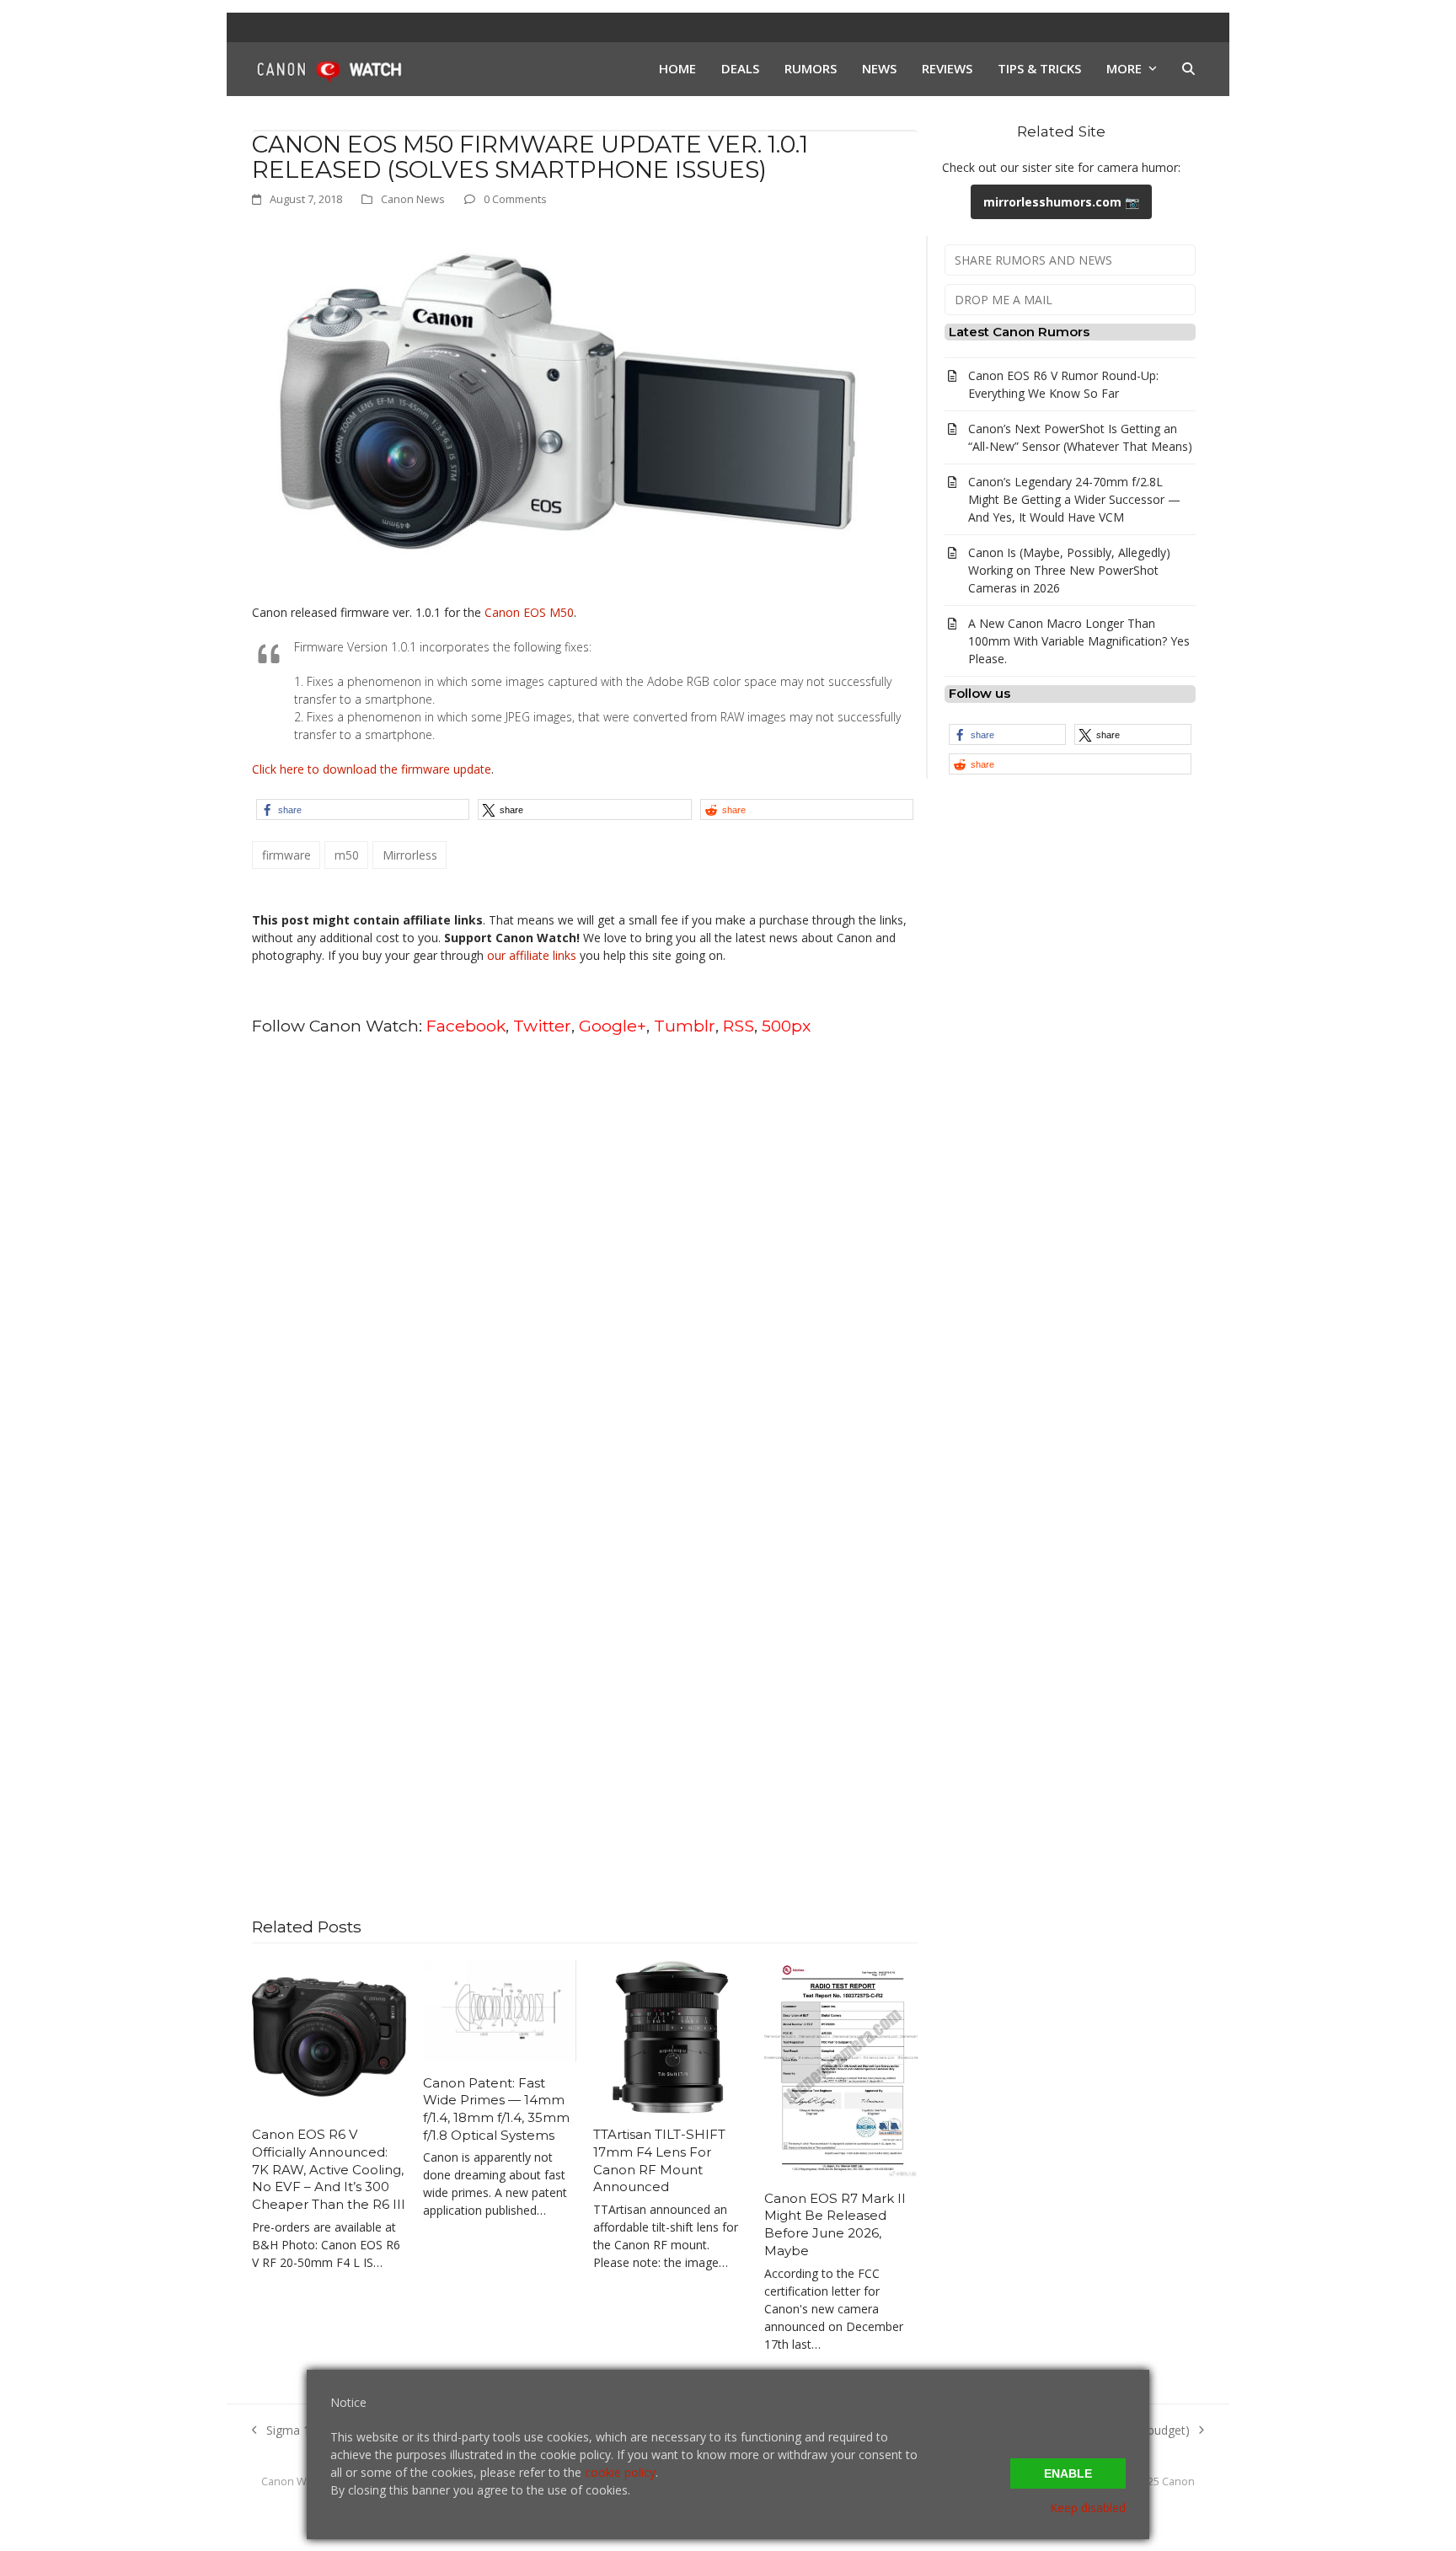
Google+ (613, 1026)
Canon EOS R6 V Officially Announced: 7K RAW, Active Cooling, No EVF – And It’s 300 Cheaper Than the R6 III (329, 2169)
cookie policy (620, 2472)
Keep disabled (1088, 2508)
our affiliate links (532, 955)
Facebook (466, 1026)
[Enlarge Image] (564, 404)
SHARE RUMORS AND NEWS (1033, 260)
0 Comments (515, 199)
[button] (1188, 69)
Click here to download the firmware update (372, 769)
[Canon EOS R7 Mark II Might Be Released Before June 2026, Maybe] (841, 2067)
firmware (286, 855)
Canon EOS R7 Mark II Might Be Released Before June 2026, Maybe (835, 2224)
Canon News (413, 199)
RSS (739, 1026)
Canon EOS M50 (529, 612)
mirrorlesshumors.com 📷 (1061, 202)
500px (786, 1026)
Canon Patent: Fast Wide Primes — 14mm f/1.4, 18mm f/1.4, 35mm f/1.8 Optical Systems (496, 2109)
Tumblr (685, 1026)
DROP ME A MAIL (1004, 300)
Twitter (542, 1026)
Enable (1068, 2473)
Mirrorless (410, 855)
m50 (347, 855)
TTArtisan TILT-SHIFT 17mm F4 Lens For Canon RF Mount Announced (659, 2160)
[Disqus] (585, 1265)
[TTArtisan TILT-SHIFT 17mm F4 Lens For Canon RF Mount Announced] (670, 2036)
